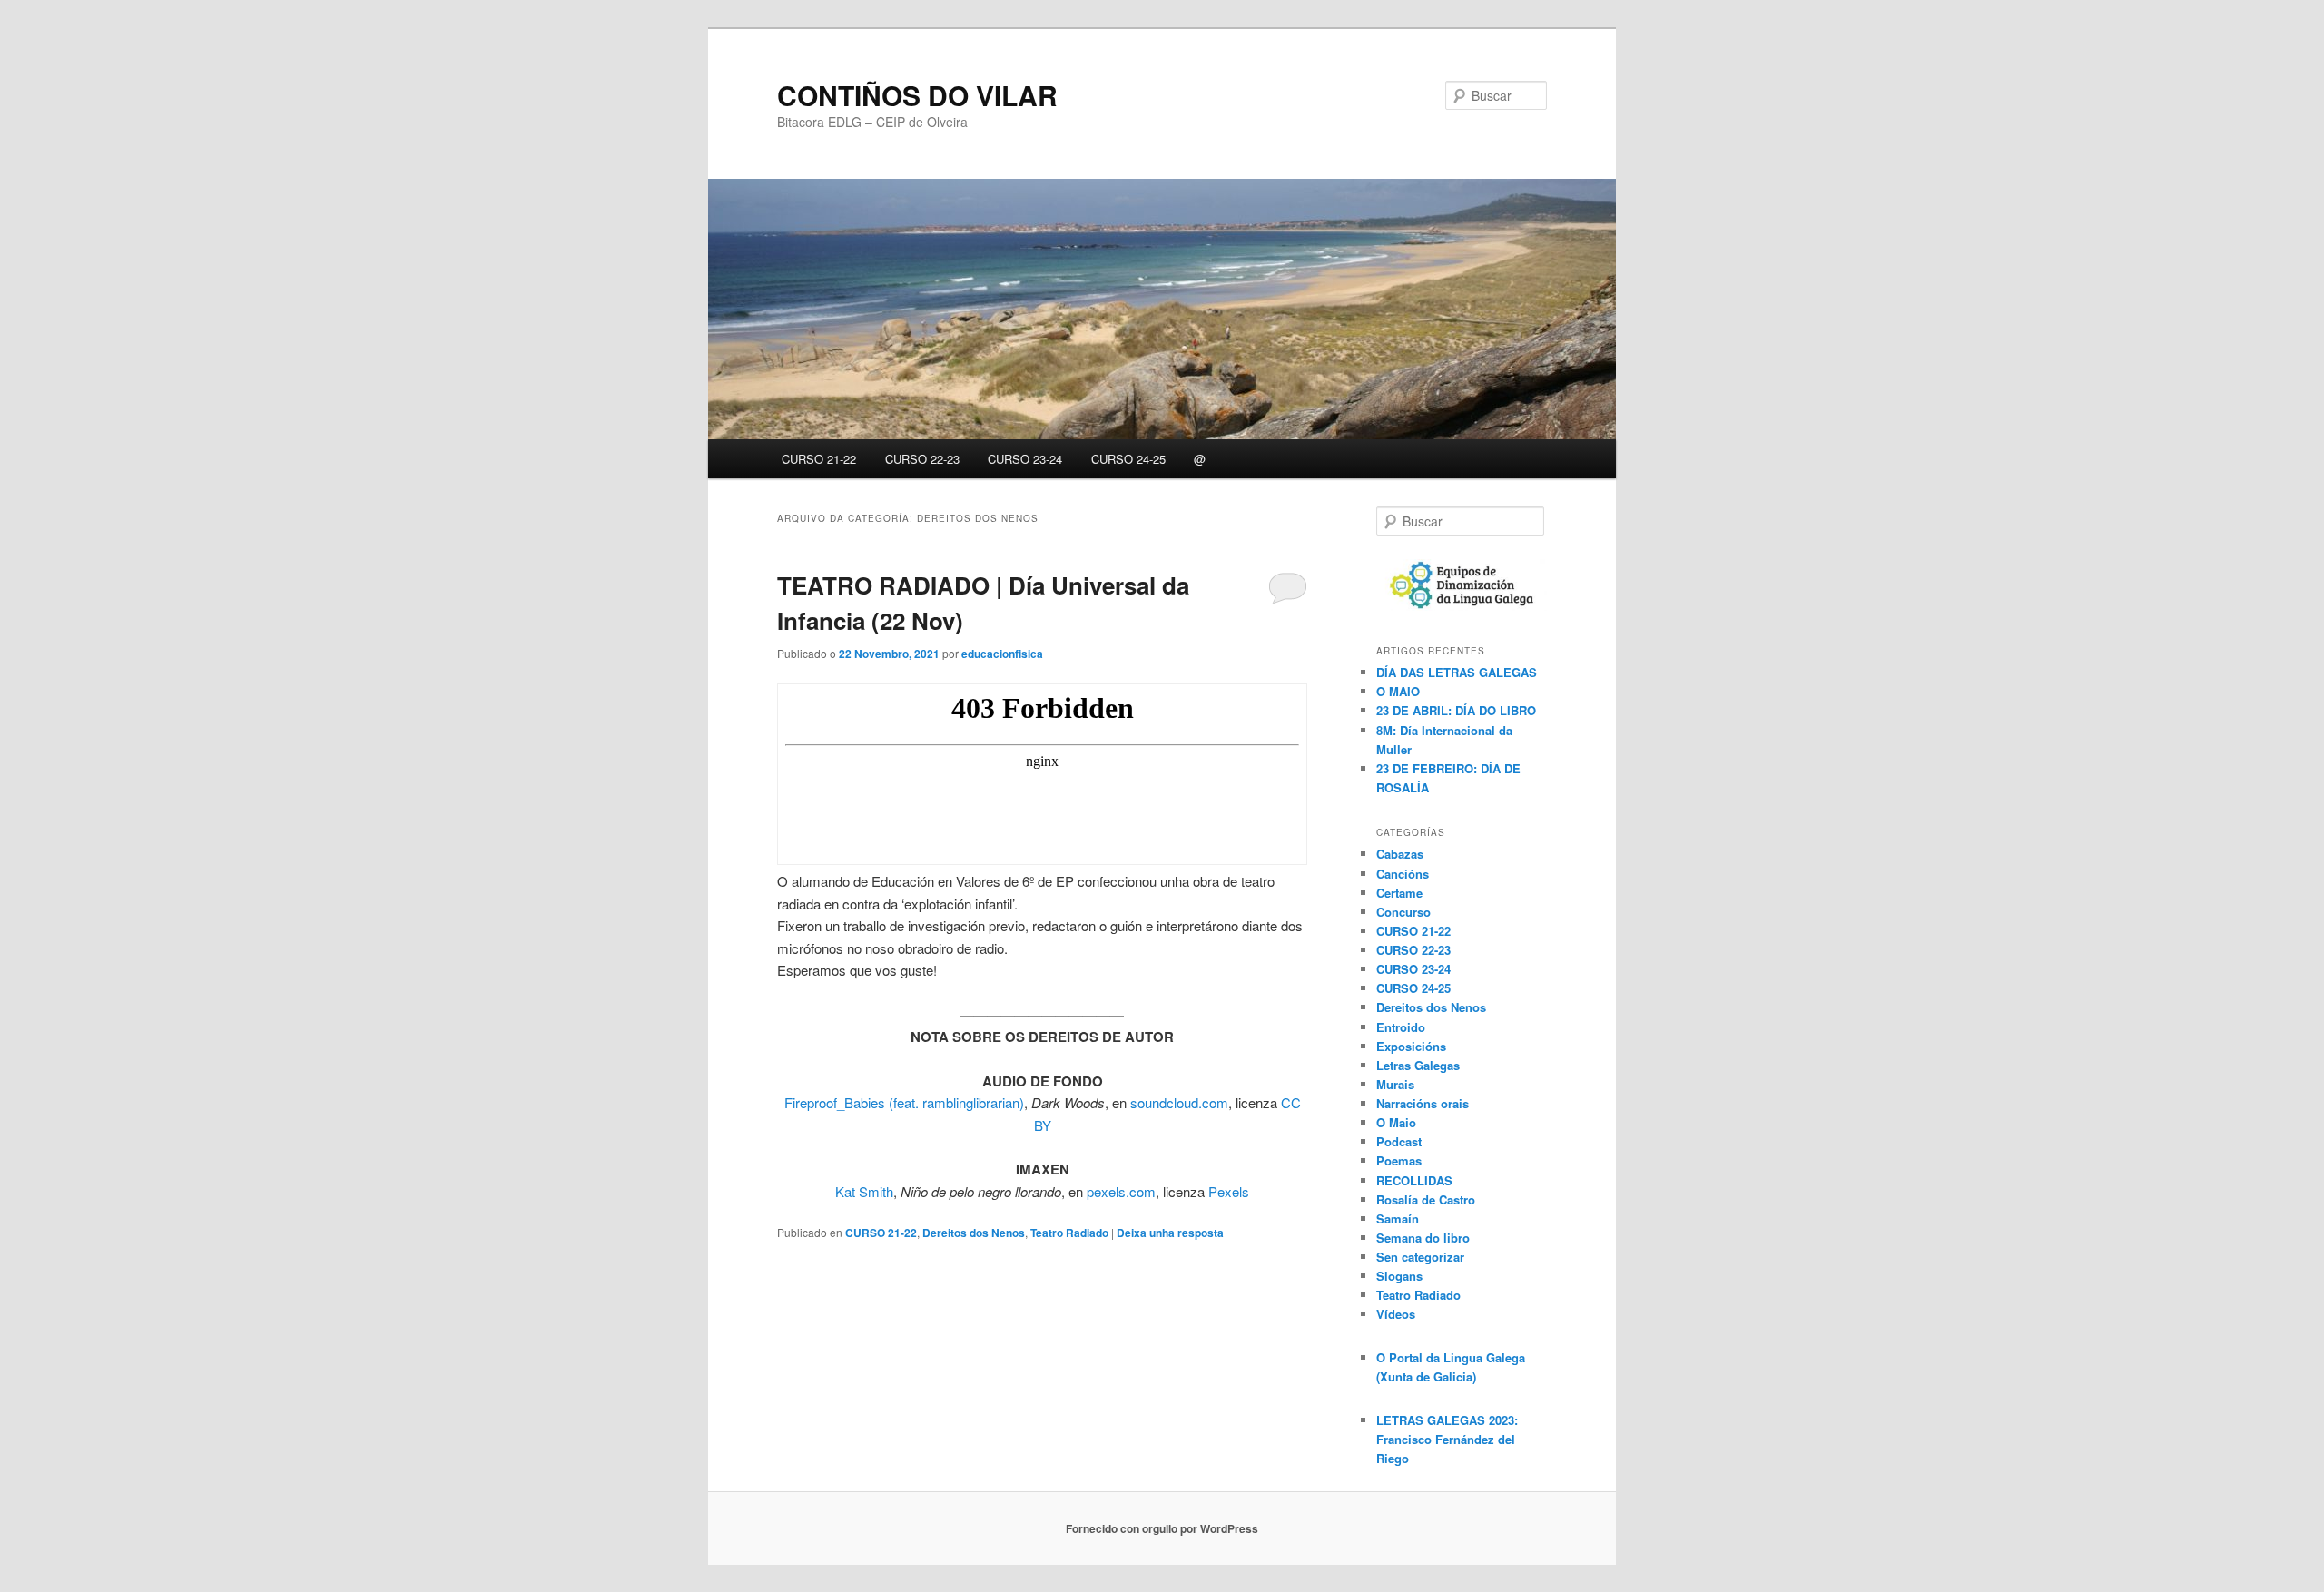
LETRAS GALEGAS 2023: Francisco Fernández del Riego (1447, 1439)
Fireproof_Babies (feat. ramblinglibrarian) (904, 1102)
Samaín (1398, 1219)
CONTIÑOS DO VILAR (917, 95)
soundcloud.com (1179, 1102)
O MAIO (1398, 691)
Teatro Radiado (1069, 1233)
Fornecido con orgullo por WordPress (1162, 1528)
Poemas (1399, 1160)
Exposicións (1411, 1046)
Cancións (1403, 874)
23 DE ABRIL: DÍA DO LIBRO (1456, 710)
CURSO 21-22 (819, 459)
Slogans (1399, 1276)
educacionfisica (1002, 654)
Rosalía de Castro (1426, 1199)
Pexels (1229, 1191)
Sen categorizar (1420, 1257)
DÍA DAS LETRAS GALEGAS (1457, 672)
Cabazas (1400, 854)
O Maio (1396, 1122)
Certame (1399, 893)
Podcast (1399, 1141)
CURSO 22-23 (922, 459)
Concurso (1403, 912)
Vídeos (1396, 1314)
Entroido (1401, 1027)
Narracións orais (1423, 1103)
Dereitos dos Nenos (974, 1233)
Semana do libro (1423, 1238)
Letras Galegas (1418, 1065)
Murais (1395, 1084)
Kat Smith (864, 1191)
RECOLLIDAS (1414, 1180)
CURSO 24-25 (1128, 459)
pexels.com (1121, 1191)
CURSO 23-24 (1025, 459)
